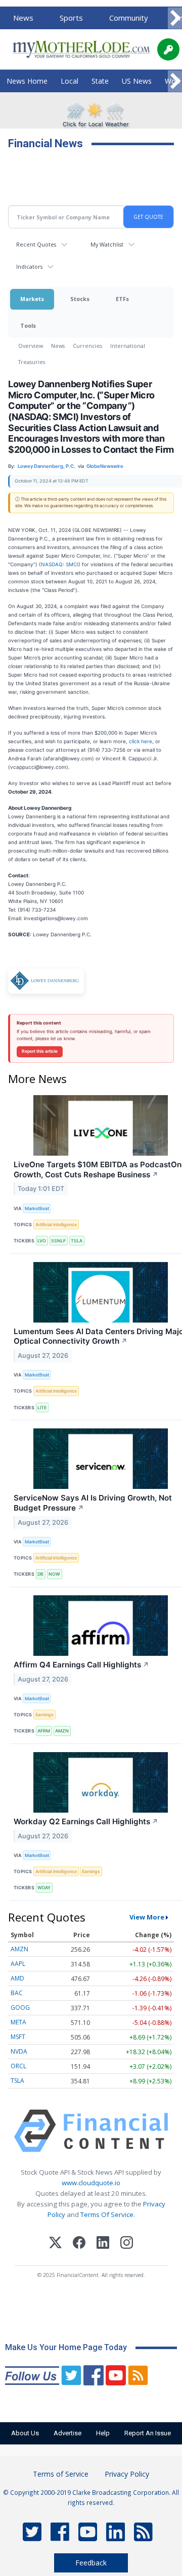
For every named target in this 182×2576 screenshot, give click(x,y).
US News (137, 81)
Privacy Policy (127, 2474)
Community (129, 18)
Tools (28, 325)
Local (70, 81)
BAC (17, 1993)
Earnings (44, 1715)
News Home (27, 81)
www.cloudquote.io (91, 2183)
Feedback (91, 2563)
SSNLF (58, 1241)
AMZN (62, 1731)
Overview (31, 346)
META (18, 2022)
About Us (25, 2433)
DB (40, 1574)
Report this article (40, 1051)
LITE (42, 1407)
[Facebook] (79, 2244)
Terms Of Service (107, 2214)
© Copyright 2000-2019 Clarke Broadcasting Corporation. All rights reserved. (91, 2497)
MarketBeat (37, 1208)
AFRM (44, 1731)
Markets (32, 299)
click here (141, 741)
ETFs (122, 299)
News (23, 18)
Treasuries (32, 362)
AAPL (18, 1964)
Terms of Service (61, 2474)
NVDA (19, 2051)
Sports (71, 18)
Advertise (67, 2433)
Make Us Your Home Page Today (66, 2347)
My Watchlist (107, 244)
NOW (54, 1574)
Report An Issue (148, 2433)
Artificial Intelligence (56, 1224)
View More (147, 1917)
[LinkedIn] (103, 2244)
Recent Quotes (36, 244)
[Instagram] (127, 2244)
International (128, 346)
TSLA (77, 1241)
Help (103, 2433)
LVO (42, 1241)
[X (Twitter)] (55, 2244)
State (100, 81)
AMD (17, 1978)
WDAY (44, 1888)
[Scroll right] (175, 18)
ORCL (18, 2066)
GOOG (20, 2008)
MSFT (18, 2037)
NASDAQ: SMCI (60, 564)
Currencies (87, 346)
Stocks (80, 299)
